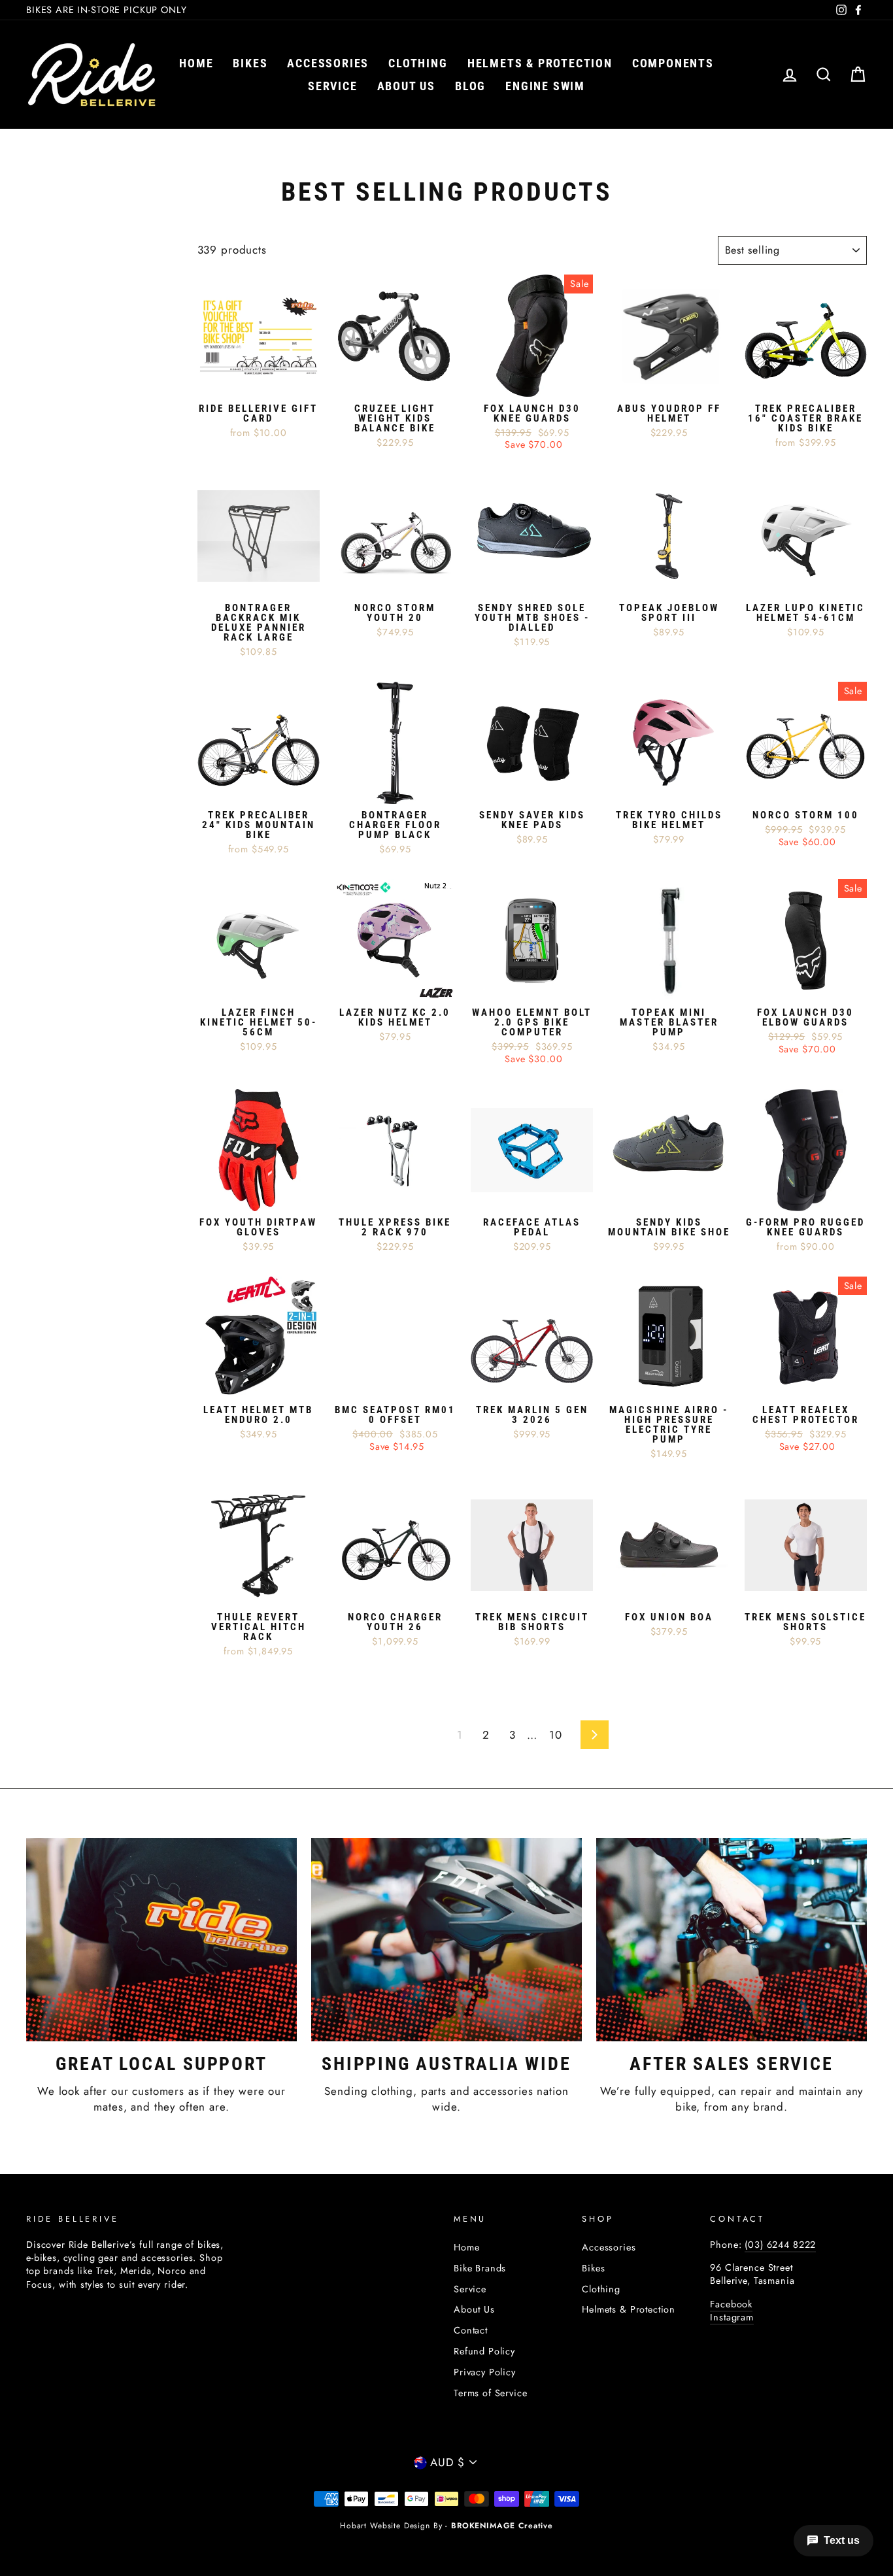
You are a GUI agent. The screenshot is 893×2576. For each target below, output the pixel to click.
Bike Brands (480, 2268)
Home (196, 63)
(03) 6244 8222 (780, 2245)
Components (673, 63)
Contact (471, 2330)
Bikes (250, 63)
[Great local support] (161, 1939)
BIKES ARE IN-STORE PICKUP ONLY (107, 10)
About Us (474, 2309)
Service (333, 86)
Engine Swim (545, 86)
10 (556, 1735)
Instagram (732, 2317)
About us (406, 86)
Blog (470, 86)
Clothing (418, 63)
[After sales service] (732, 1939)
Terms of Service (491, 2393)
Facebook (731, 2304)
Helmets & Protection (540, 63)
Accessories (328, 63)
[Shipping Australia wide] (446, 1939)
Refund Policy (484, 2351)
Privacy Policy (485, 2372)
